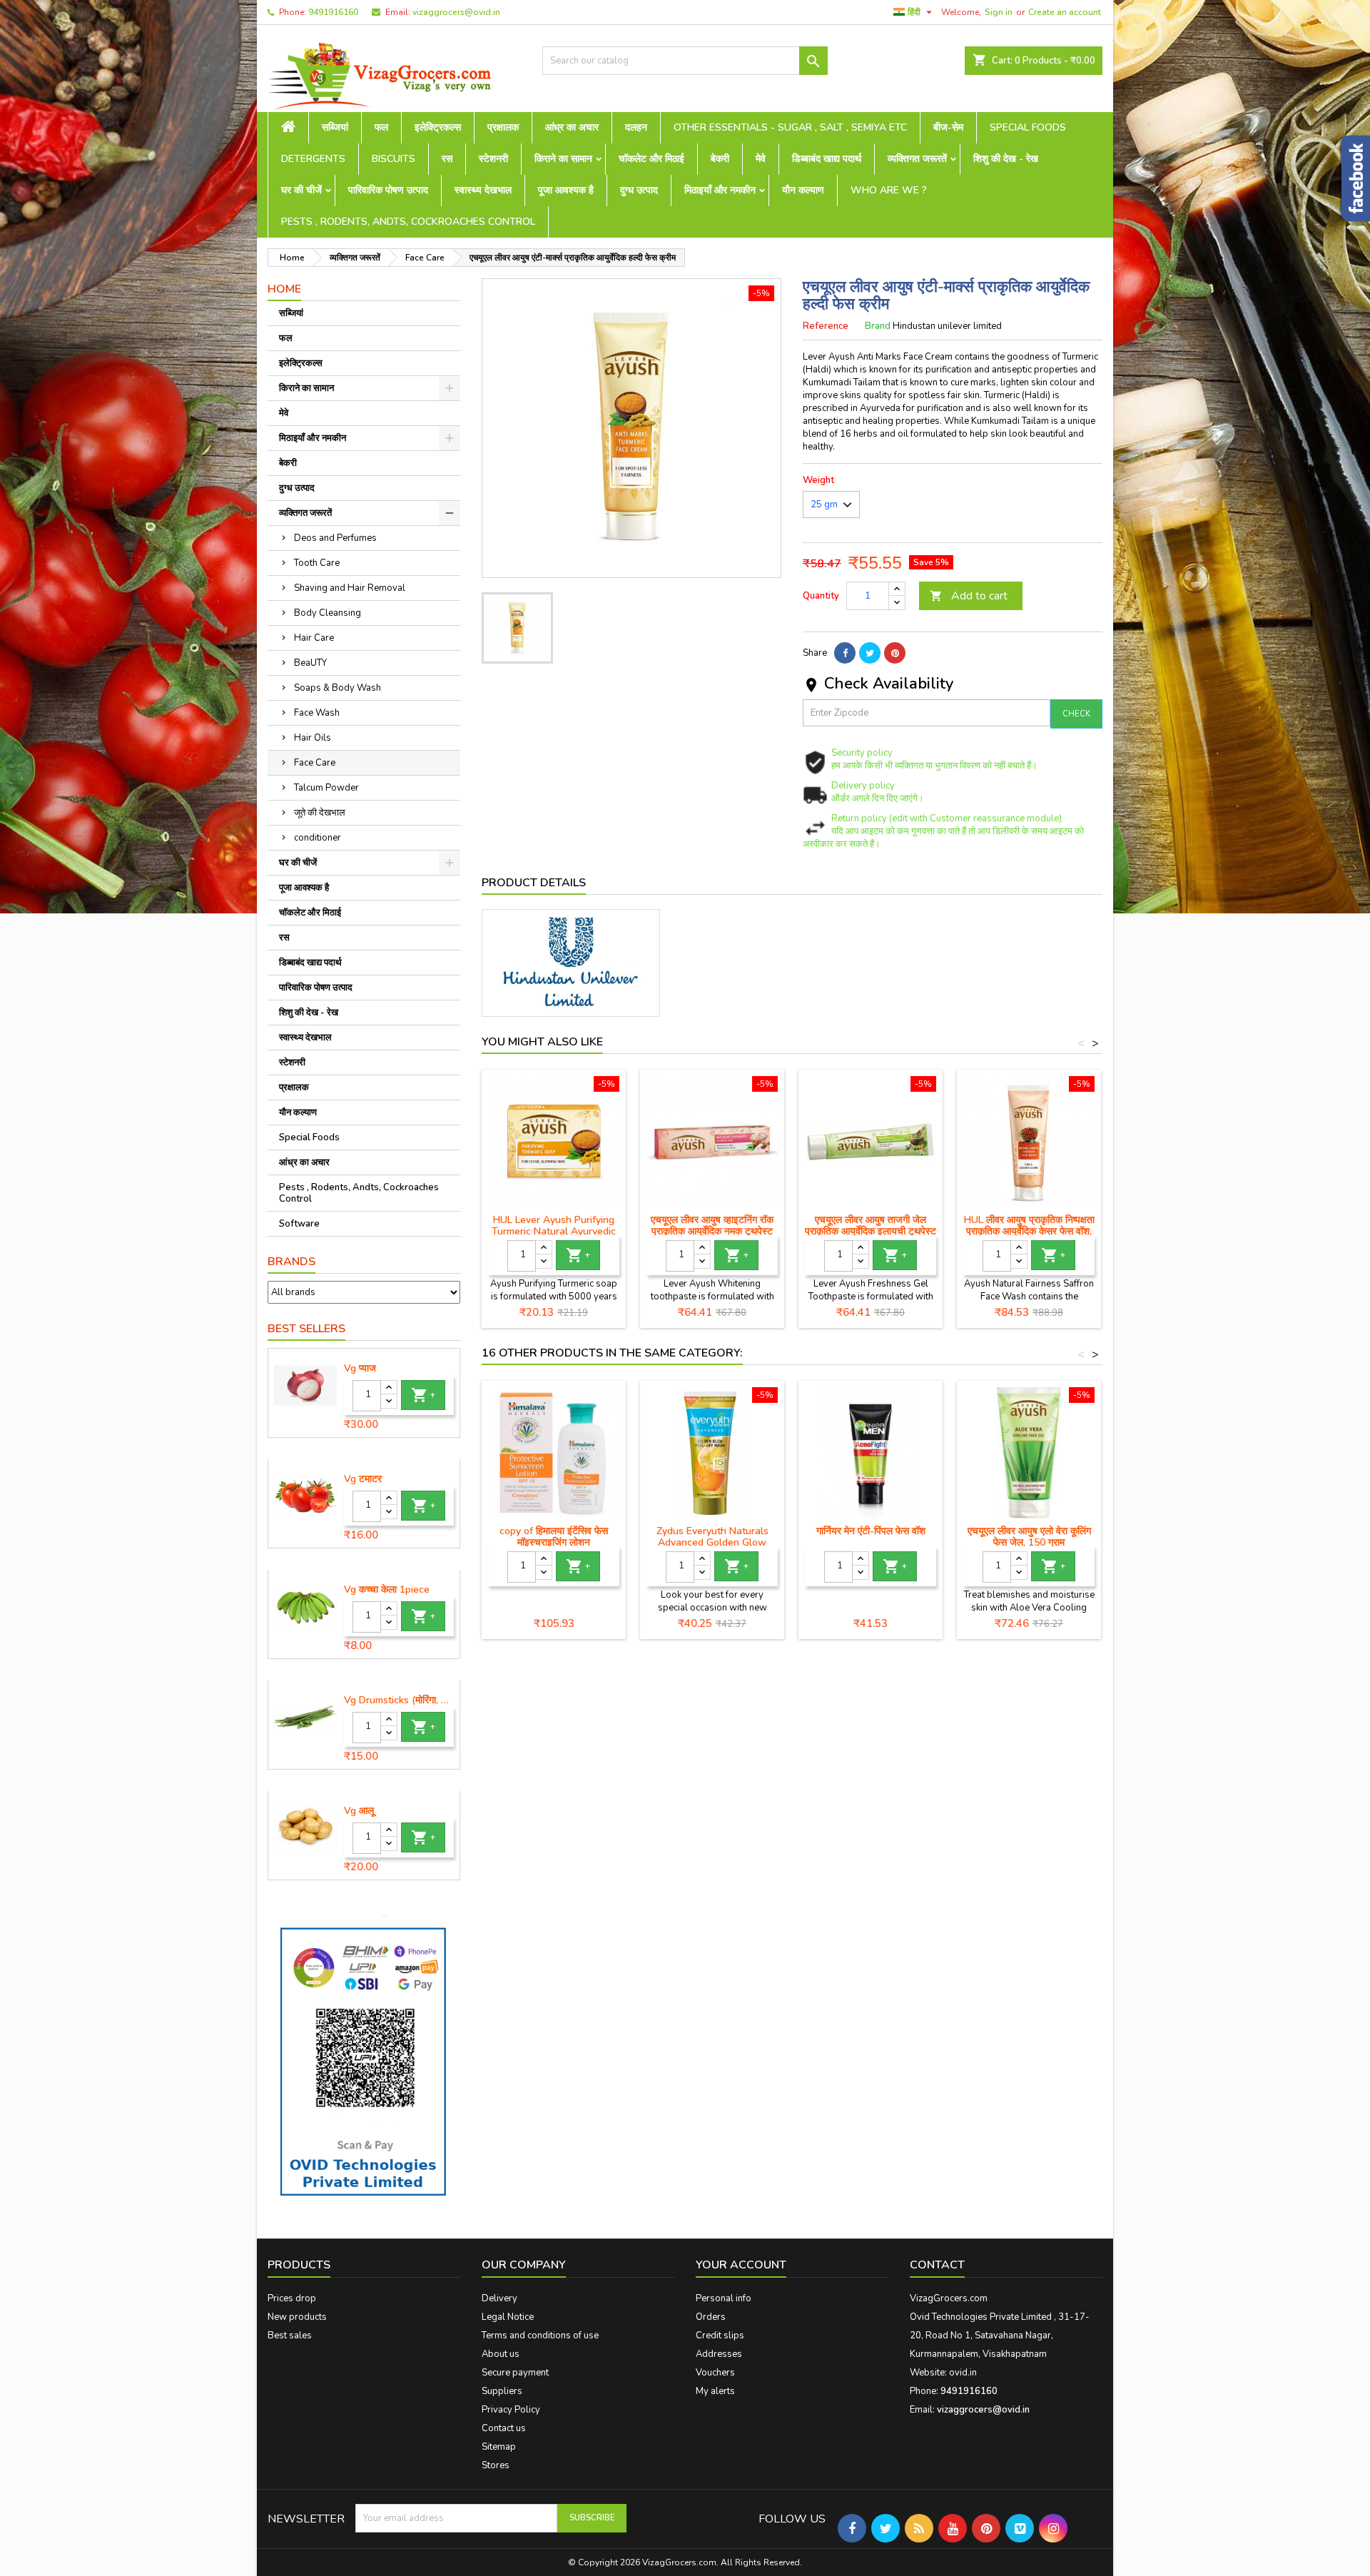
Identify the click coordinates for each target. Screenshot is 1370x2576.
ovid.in (963, 2373)
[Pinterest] (895, 653)
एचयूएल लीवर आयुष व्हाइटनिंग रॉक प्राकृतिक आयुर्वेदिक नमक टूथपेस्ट (712, 1226)
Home (284, 289)
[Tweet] (870, 653)
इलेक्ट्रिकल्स (438, 127)
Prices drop (292, 2298)
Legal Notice (508, 2317)
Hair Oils (313, 738)
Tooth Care (317, 563)
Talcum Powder (326, 788)
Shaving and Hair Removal (350, 588)
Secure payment (515, 2373)
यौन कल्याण (803, 190)
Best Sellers (306, 1329)
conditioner (318, 838)
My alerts (715, 2391)
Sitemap (499, 2447)
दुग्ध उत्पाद (639, 190)
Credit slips (720, 2336)
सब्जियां (335, 127)
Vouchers (715, 2373)
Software (299, 1224)
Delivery (499, 2298)
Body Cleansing (328, 613)
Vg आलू (359, 1811)
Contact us (504, 2428)
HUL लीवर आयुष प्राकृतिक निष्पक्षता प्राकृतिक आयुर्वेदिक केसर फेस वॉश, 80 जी (1029, 1231)
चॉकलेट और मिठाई (651, 159)
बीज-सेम (948, 127)
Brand (878, 326)
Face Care (315, 763)
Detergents (313, 159)
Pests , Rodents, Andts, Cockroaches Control (408, 222)
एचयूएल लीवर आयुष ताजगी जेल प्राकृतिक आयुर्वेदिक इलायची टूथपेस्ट (871, 1226)
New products (297, 2317)
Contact (937, 2265)
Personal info (724, 2298)
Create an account (1065, 12)
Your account (741, 2265)
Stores (496, 2465)
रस (447, 159)
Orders (711, 2317)
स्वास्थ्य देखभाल (483, 190)
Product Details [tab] (534, 883)
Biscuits (394, 159)
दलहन (636, 127)
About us (501, 2354)
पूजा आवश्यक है (566, 190)
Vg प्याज (360, 1369)
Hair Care (314, 638)
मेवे (761, 159)
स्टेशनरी (493, 159)
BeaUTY (310, 663)
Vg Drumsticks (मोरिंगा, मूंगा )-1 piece (399, 1700)
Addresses (719, 2354)
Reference (826, 326)
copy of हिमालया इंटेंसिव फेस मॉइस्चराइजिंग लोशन (554, 1537)
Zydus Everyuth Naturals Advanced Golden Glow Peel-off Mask (712, 1542)
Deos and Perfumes (335, 538)
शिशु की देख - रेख (1006, 159)
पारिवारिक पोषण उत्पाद (388, 190)
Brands (291, 1262)
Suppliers (502, 2391)
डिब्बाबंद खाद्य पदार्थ (827, 159)
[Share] (845, 653)
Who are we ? (889, 190)
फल (381, 127)
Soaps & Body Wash (338, 688)
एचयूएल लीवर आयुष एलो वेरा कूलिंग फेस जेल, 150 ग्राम (1029, 1537)
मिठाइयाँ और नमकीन (720, 190)
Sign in (999, 12)
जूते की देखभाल (320, 813)
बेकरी (720, 159)
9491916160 (333, 12)
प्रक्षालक (503, 127)
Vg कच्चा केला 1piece (387, 1590)
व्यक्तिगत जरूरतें (917, 159)
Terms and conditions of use (540, 2336)
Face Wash (317, 713)
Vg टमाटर (363, 1479)
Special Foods (1028, 127)
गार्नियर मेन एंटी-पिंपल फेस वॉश (871, 1531)
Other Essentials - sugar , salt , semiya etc (790, 127)
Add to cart (969, 596)
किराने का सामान (563, 159)
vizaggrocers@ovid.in (456, 12)
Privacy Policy (511, 2410)
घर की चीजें (301, 190)
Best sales (290, 2336)
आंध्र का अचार (572, 127)
